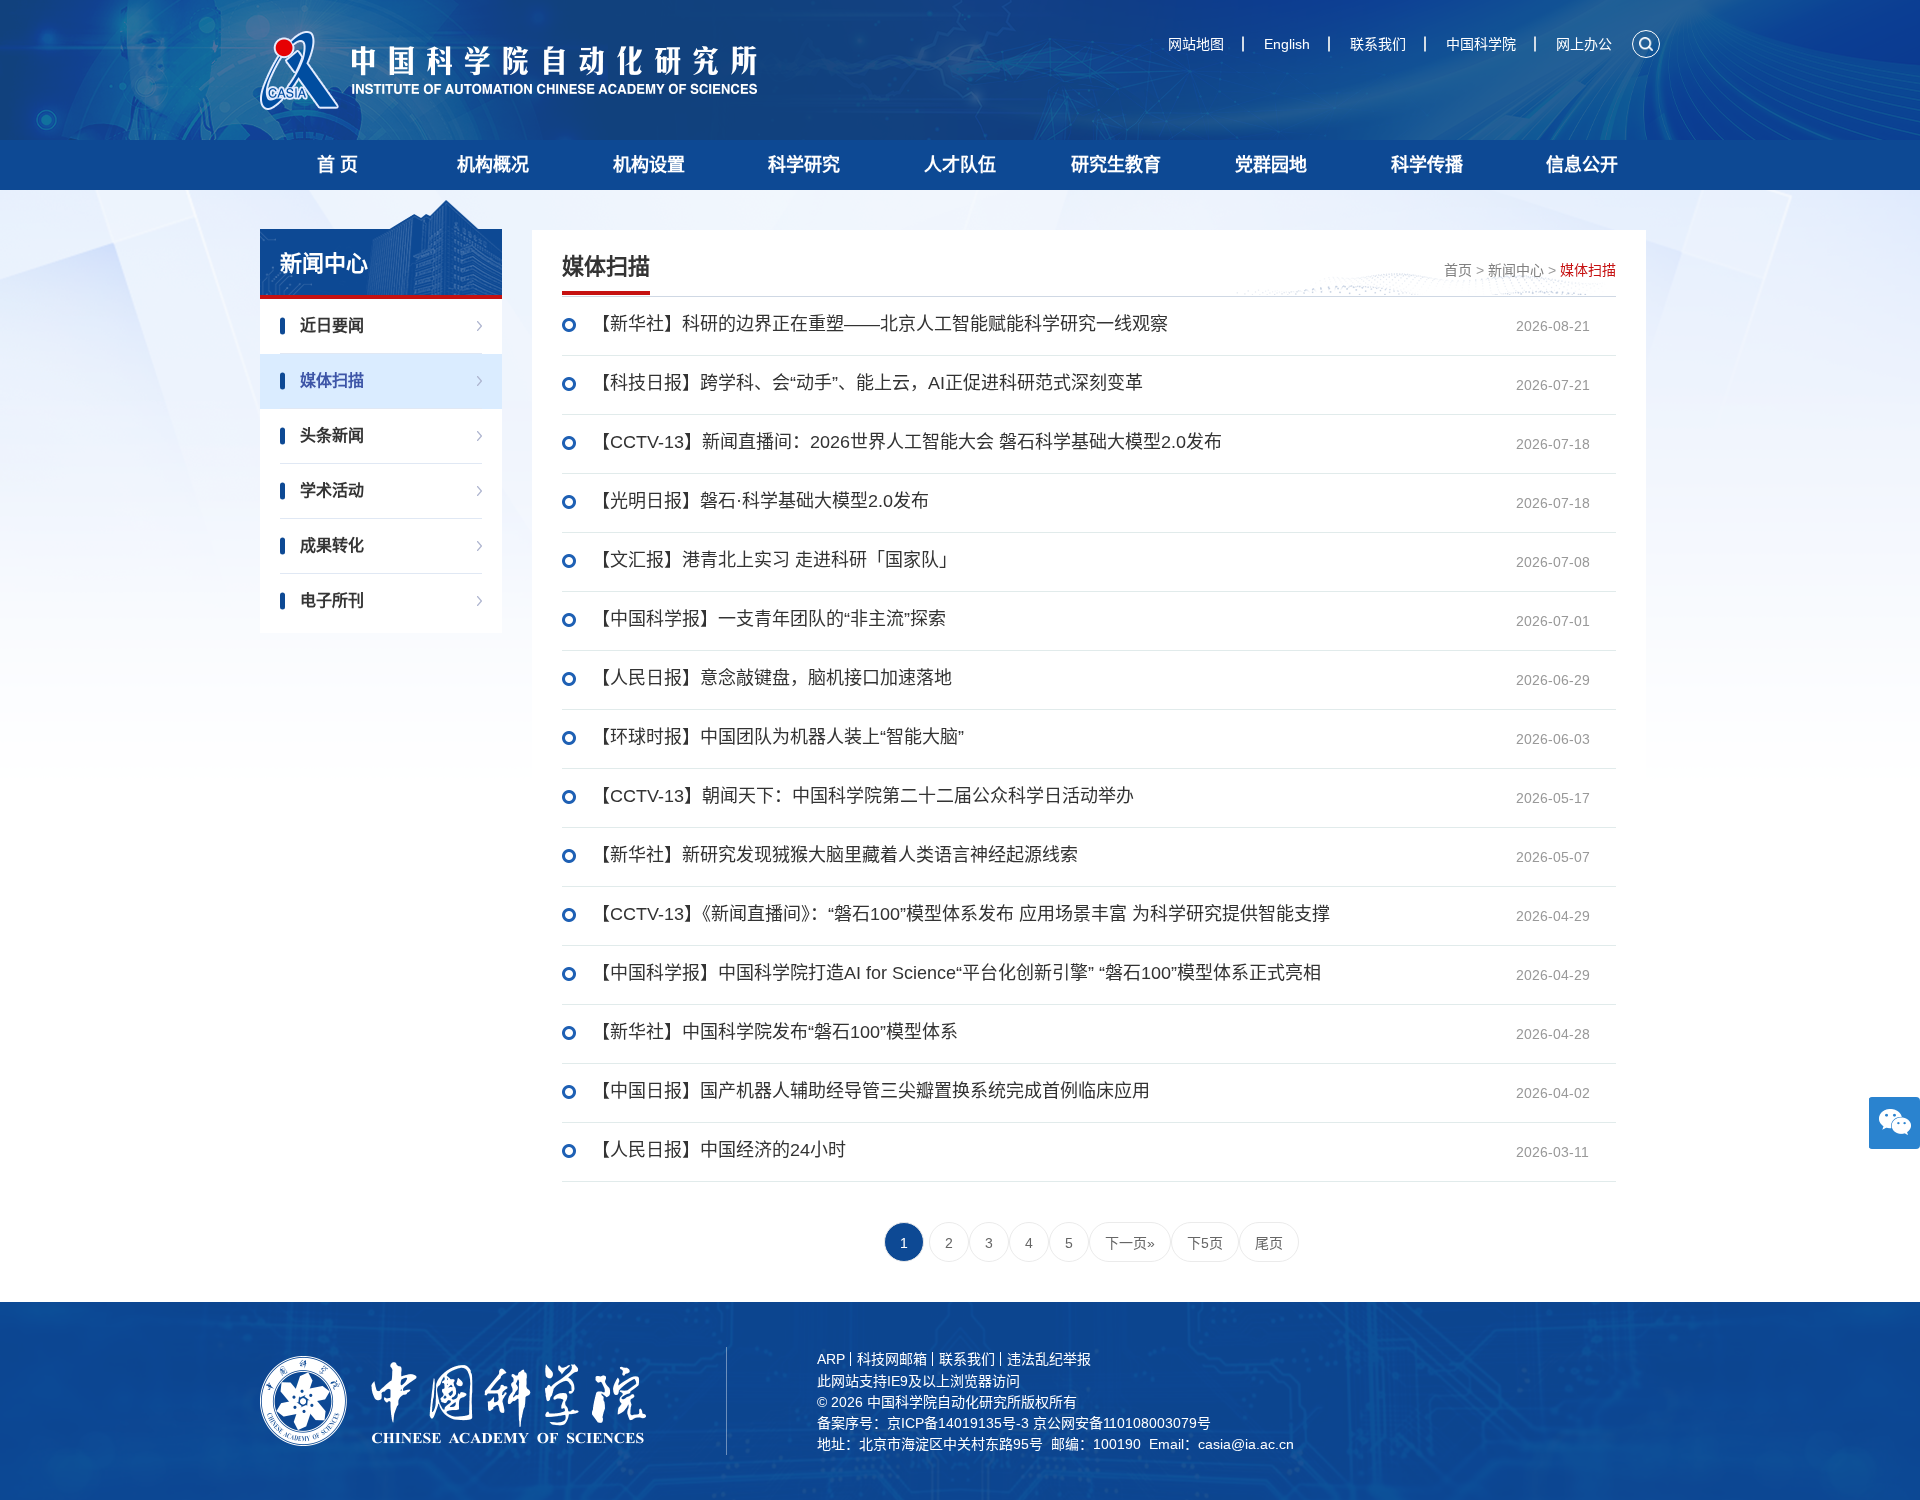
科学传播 (1427, 165)
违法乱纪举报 (1049, 1359)
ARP (831, 1359)
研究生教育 (1116, 165)
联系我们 (1378, 44)
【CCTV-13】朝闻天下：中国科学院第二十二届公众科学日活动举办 (863, 796)
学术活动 (332, 490)
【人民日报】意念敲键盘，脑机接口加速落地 (772, 678)
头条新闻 (332, 435)
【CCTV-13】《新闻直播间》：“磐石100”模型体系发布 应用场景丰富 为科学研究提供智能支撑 (961, 914)
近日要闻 (332, 325)
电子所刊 (332, 600)
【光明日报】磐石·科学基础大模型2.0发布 (760, 501)
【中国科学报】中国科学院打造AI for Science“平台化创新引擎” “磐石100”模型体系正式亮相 (956, 973)
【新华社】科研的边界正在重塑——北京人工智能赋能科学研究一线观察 (880, 324)
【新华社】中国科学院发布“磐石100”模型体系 (775, 1032)
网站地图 (1196, 44)
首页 (1458, 270)
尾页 (1269, 1243)
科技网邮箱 (892, 1359)
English (1287, 44)
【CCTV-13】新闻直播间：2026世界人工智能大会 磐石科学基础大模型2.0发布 (907, 442)
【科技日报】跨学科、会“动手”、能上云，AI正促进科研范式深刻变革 (867, 383)
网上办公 (1584, 44)
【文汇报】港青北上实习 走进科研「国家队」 (774, 560)
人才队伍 (960, 165)
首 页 (337, 165)
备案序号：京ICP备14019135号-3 (923, 1423)
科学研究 (804, 165)
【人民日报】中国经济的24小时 (719, 1150)
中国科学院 (1481, 44)
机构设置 (649, 165)
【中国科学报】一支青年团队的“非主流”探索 (769, 619)
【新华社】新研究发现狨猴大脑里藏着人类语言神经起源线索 (835, 855)
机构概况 (493, 165)
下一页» (1130, 1243)
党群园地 (1271, 165)
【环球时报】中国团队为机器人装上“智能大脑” (778, 737)
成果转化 (332, 545)
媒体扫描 (332, 380)
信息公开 (1582, 165)
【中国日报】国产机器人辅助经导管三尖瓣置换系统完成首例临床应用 (871, 1091)
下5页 (1205, 1243)
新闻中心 (1516, 270)
